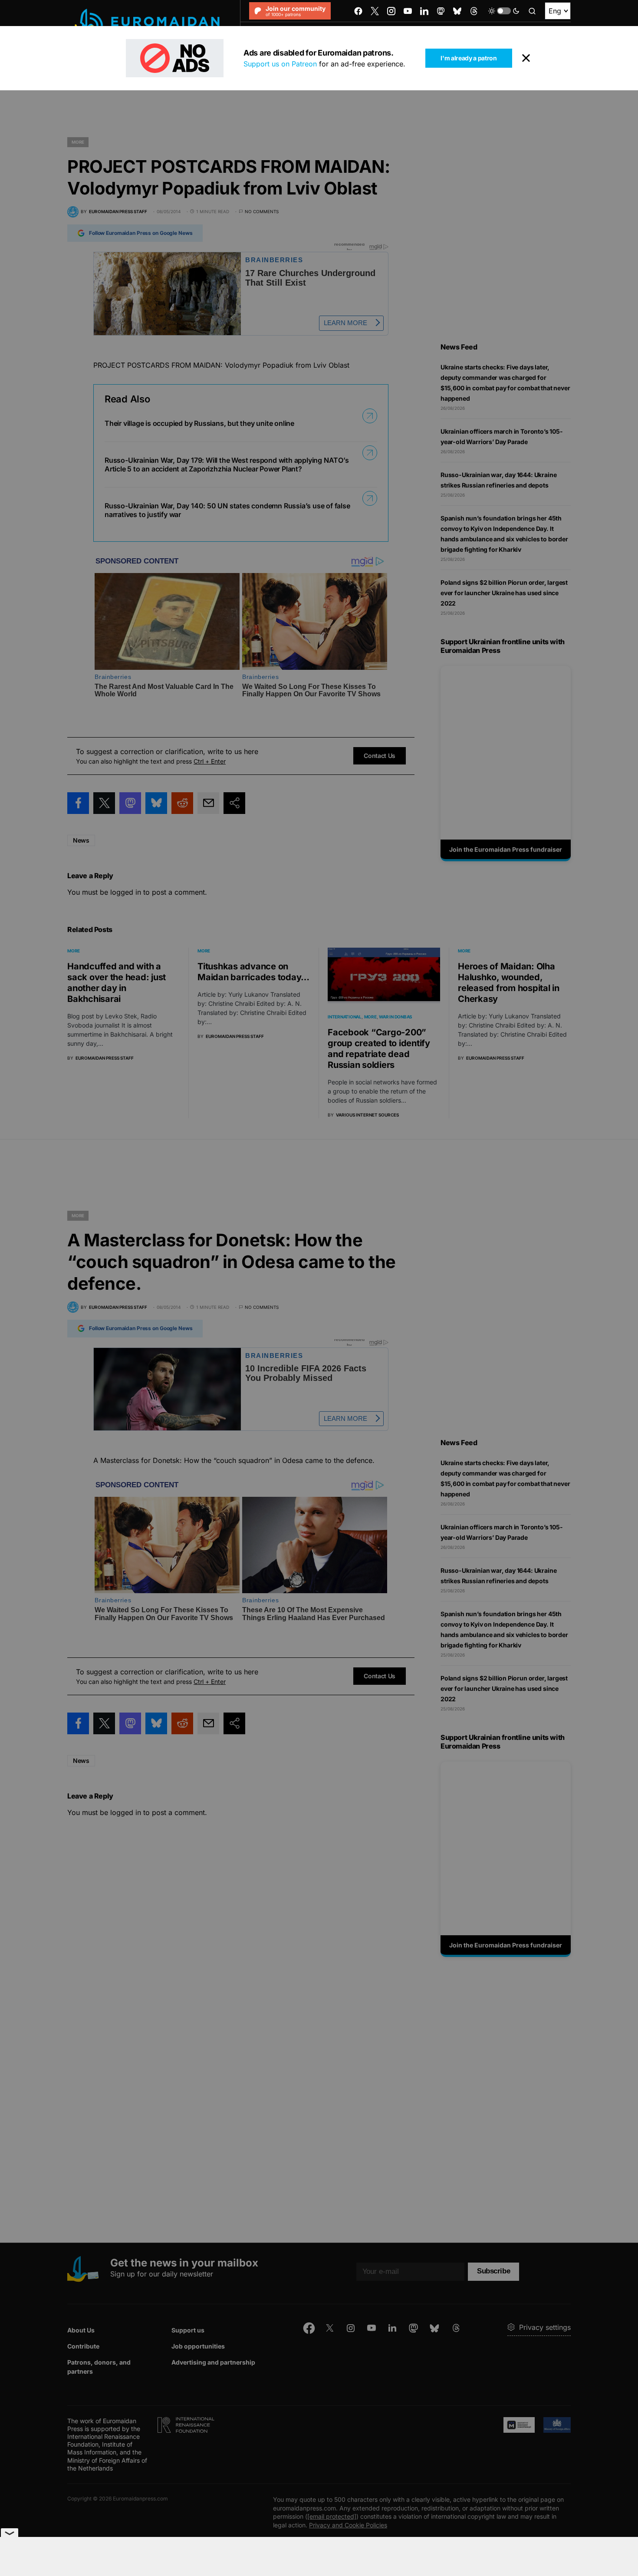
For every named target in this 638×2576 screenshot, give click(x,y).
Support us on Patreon (280, 64)
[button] (504, 11)
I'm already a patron (469, 58)
